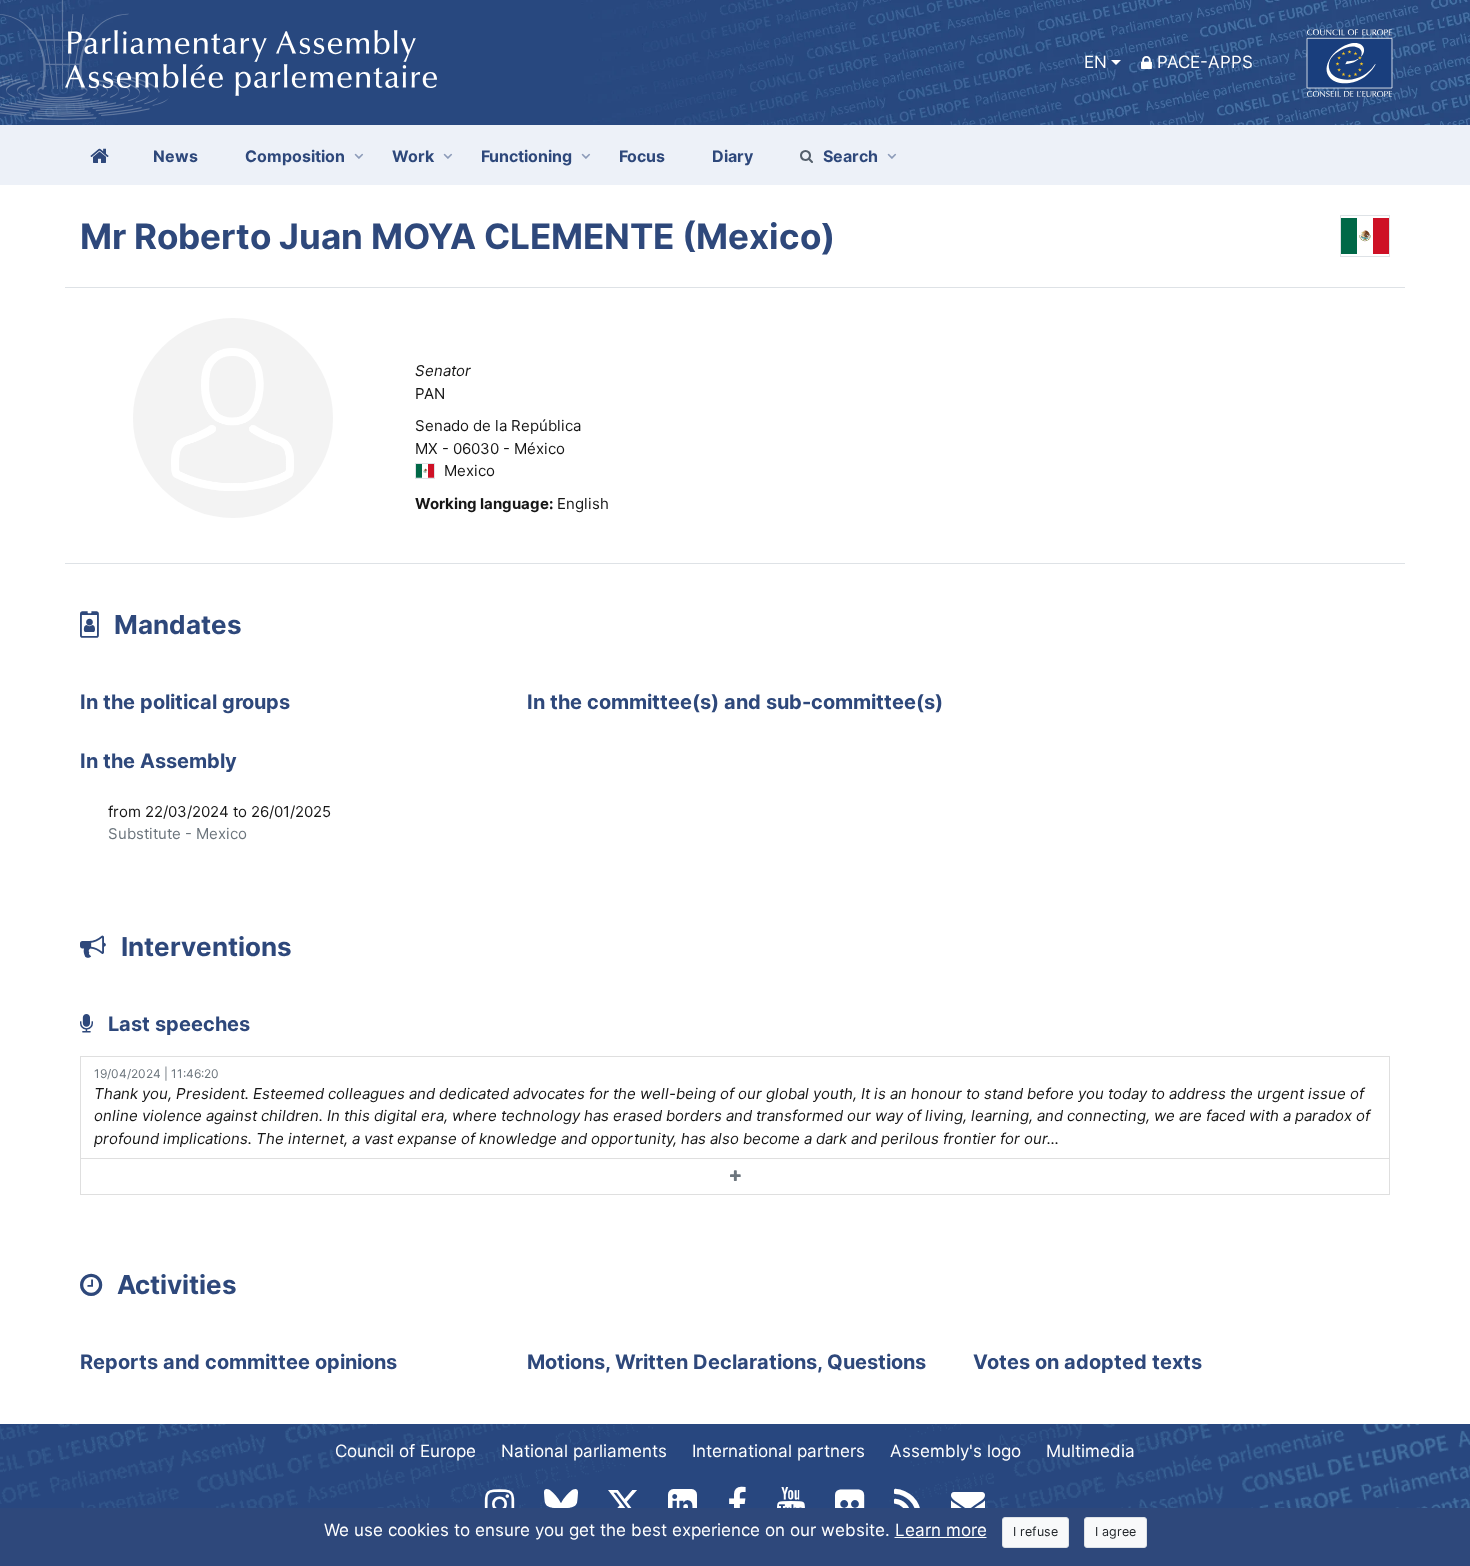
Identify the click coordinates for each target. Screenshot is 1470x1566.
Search (850, 156)
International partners (778, 1451)
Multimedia (1090, 1451)
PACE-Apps (1205, 62)
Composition (295, 156)
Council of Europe (405, 1451)
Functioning (526, 156)
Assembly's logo (955, 1451)
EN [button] (1095, 62)
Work (413, 156)
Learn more (941, 1530)
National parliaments (584, 1451)
